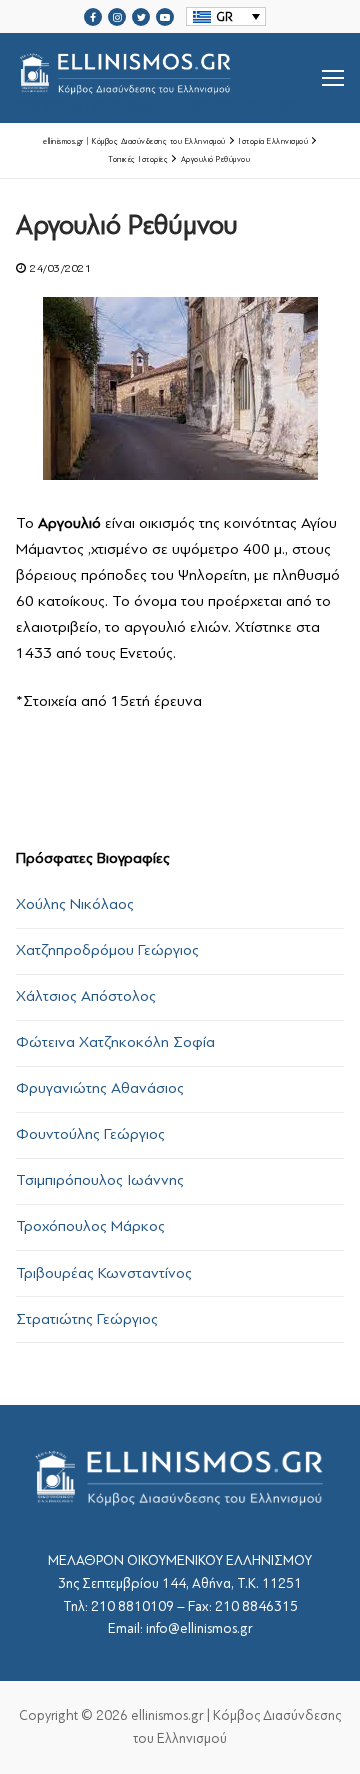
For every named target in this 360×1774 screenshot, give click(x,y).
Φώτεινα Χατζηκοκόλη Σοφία (115, 1042)
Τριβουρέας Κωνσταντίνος (104, 1273)
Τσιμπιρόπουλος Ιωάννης (100, 1180)
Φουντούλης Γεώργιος (90, 1134)
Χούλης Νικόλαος (75, 904)
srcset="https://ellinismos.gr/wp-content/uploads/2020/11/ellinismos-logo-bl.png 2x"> (176, 102)
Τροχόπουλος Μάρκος (90, 1226)
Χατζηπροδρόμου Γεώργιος (107, 950)
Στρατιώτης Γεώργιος (87, 1319)
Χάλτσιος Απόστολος (86, 996)
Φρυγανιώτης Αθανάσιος (100, 1088)
